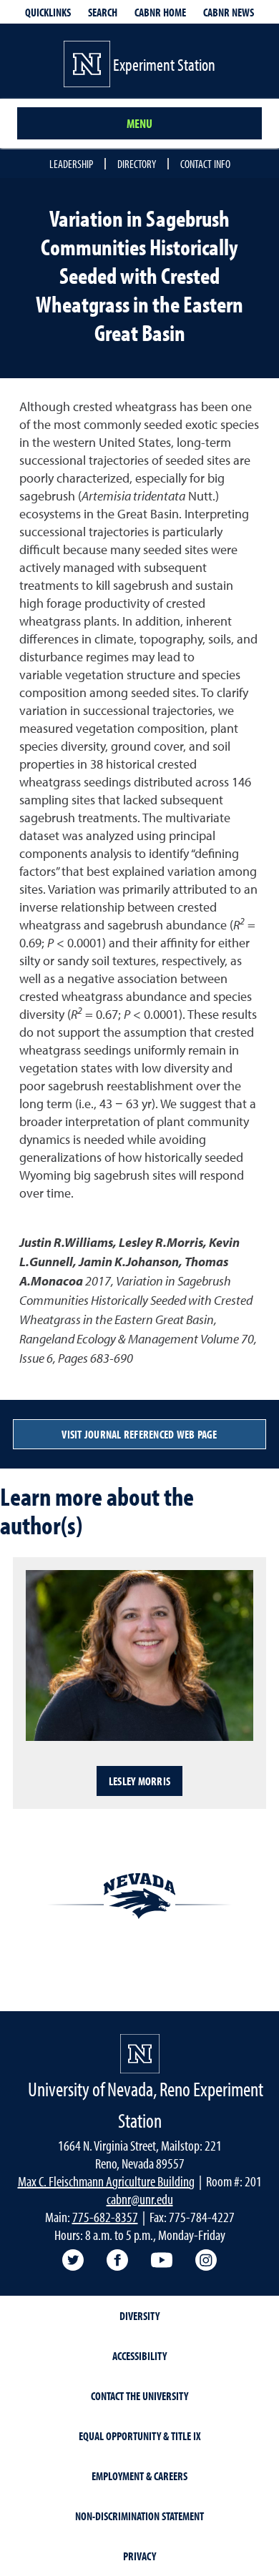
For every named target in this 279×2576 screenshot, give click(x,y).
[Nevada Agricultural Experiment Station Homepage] (140, 2054)
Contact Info (205, 164)
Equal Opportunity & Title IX (140, 2436)
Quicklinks (48, 12)
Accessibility (139, 2356)
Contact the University (139, 2396)
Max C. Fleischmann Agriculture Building (106, 2181)
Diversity (139, 2316)
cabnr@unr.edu (140, 2199)
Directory (137, 164)
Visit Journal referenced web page (139, 1434)
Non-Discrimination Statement (139, 2516)
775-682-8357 (105, 2217)
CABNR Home (160, 12)
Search (103, 12)
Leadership (71, 164)
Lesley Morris (139, 1781)
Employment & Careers (139, 2476)
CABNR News (229, 12)
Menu (139, 123)
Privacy (139, 2556)
